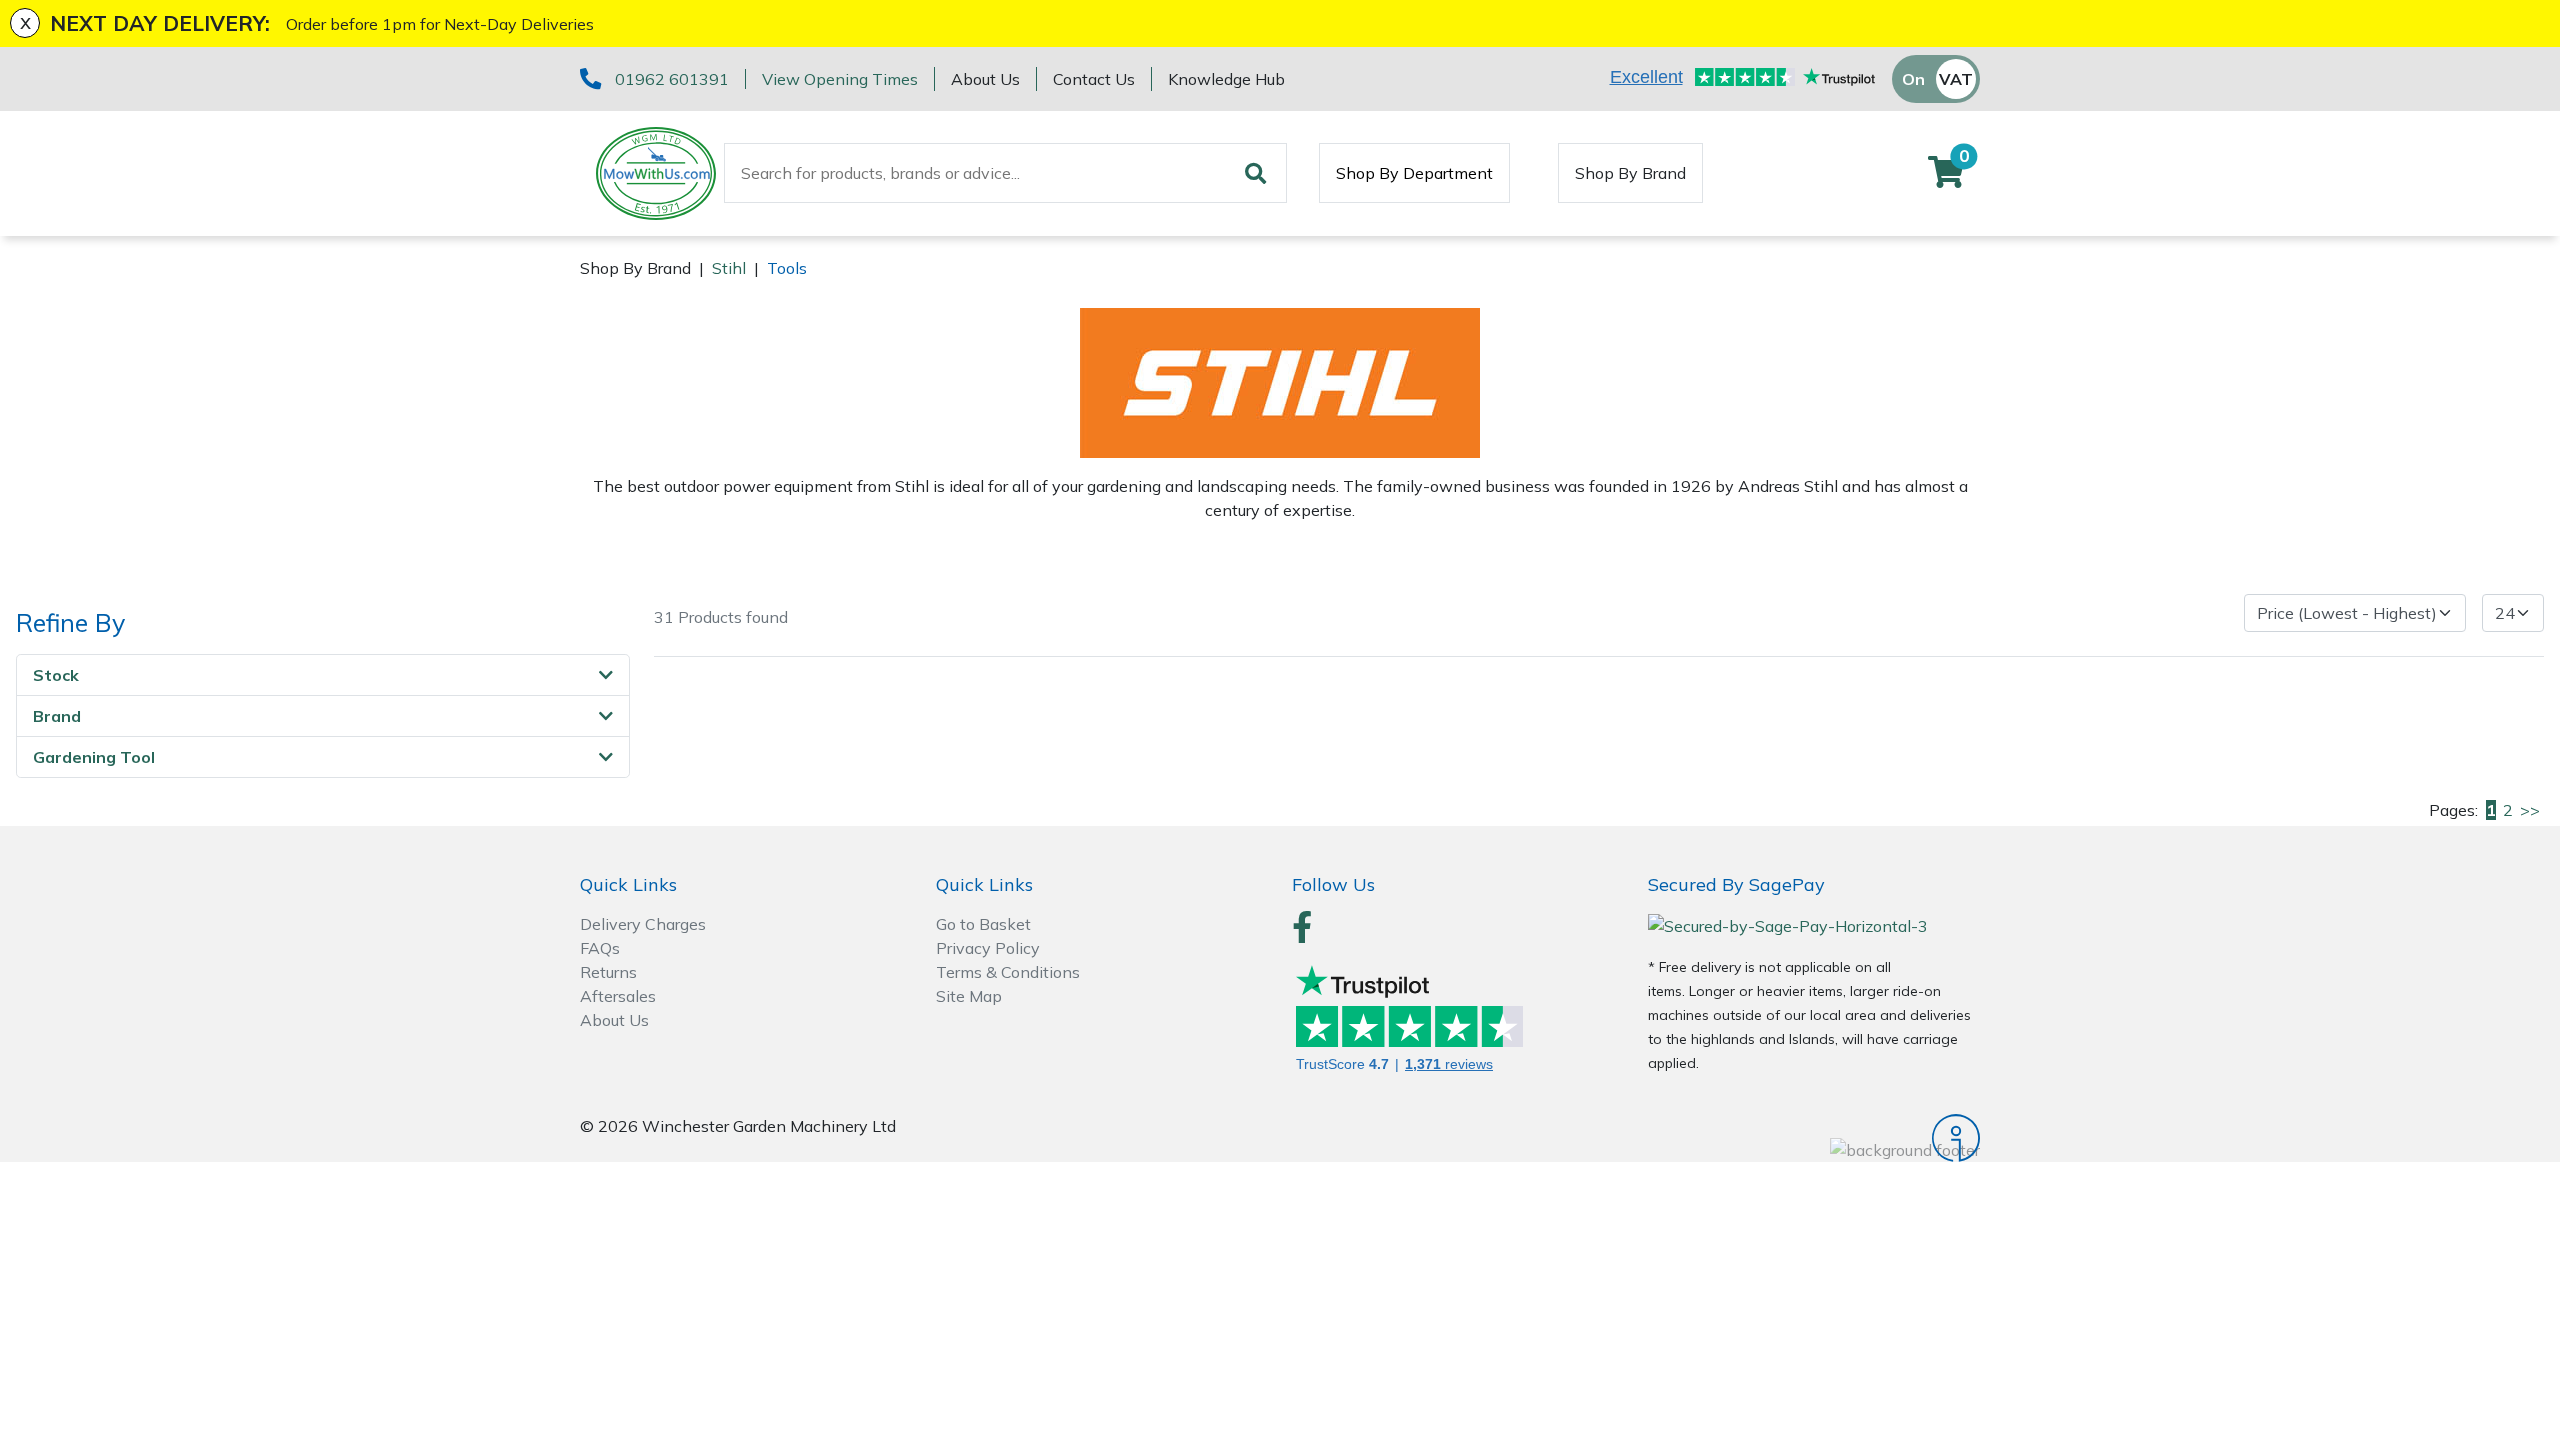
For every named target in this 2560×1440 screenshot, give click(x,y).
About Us (985, 79)
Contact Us (1094, 79)
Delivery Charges (643, 924)
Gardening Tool (94, 757)
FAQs (600, 948)
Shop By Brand (1630, 173)
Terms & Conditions (1008, 972)
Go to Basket (983, 924)
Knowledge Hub (1226, 79)
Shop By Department (1414, 173)
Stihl (729, 268)
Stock (56, 675)
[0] (1946, 178)
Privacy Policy (988, 948)
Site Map (969, 996)
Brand (57, 716)
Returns (608, 972)
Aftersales (618, 996)
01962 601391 (672, 79)
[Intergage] (1814, 1138)
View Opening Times (840, 79)
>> (2530, 810)
